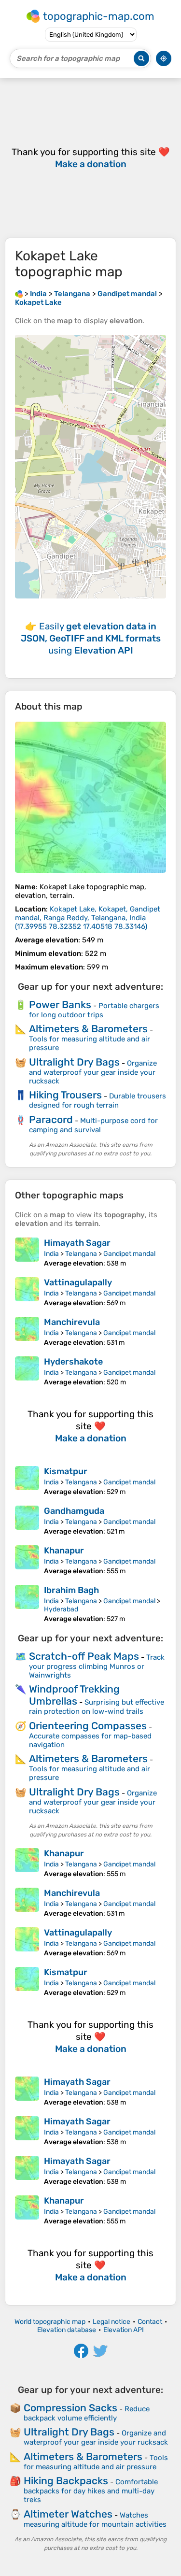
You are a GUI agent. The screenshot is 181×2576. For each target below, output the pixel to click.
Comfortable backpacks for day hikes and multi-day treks (91, 2491)
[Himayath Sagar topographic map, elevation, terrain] (27, 1252)
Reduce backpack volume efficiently (87, 2413)
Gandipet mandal (129, 1254)
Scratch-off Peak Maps (84, 1656)
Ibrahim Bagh (71, 1590)
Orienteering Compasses (88, 1726)
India (51, 1254)
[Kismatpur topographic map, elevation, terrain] (27, 1481)
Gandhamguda (74, 1511)
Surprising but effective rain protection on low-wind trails (97, 1707)
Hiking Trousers (65, 1095)
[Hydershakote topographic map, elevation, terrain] (27, 1371)
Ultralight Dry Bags (74, 1062)
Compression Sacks (70, 2408)
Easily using (91, 638)
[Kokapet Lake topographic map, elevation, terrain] (90, 797)
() (88, 918)
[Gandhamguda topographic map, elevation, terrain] (27, 1521)
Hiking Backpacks (66, 2481)
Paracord (51, 1119)
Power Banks (60, 1004)
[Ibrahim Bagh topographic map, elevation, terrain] (27, 1604)
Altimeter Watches (68, 2514)
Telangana (81, 1254)
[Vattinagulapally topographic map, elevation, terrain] (27, 1292)
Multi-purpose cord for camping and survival (93, 1125)
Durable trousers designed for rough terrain (97, 1101)
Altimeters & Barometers (88, 1029)
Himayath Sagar (77, 1243)
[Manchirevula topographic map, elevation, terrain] (27, 1332)
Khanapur (64, 1551)
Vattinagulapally (78, 1282)
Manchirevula (72, 1322)
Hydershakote (73, 1362)
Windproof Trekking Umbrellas (74, 1695)
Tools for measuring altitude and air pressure (96, 2462)
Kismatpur (66, 1471)
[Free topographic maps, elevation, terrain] (19, 294)
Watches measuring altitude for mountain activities (95, 2520)
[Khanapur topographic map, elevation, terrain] (27, 1560)
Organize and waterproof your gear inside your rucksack (93, 1072)
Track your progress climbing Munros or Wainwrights (97, 1666)
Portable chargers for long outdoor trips (94, 1010)
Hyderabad (61, 1609)
